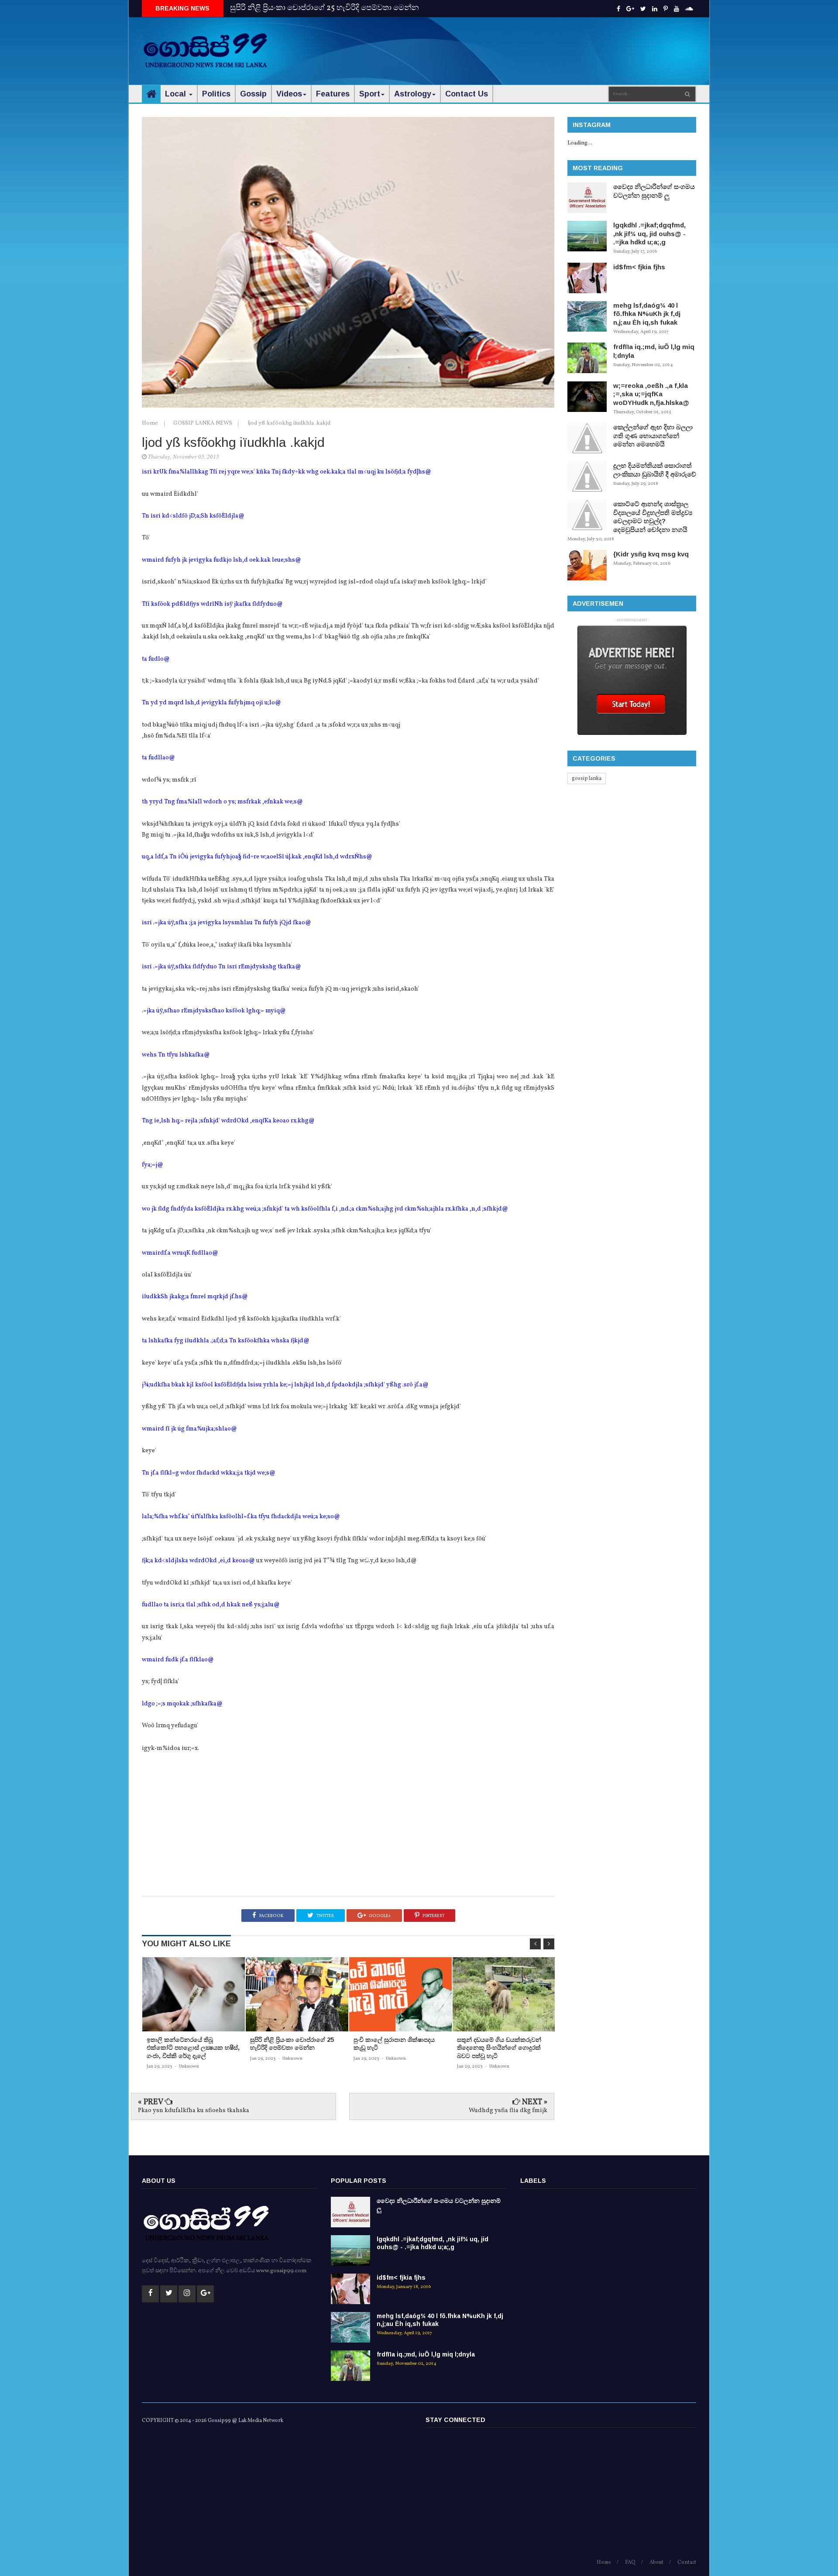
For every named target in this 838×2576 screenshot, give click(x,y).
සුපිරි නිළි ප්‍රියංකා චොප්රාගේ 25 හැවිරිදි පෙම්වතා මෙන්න (325, 8)
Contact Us (467, 94)
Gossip (253, 94)
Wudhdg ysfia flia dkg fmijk (508, 2111)
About (656, 2562)
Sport (370, 94)
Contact (687, 2562)
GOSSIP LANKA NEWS (203, 423)
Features (333, 94)
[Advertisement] (537, 44)
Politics (216, 94)
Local (177, 94)
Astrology (413, 94)
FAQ (630, 2562)
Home (151, 423)
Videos (289, 94)
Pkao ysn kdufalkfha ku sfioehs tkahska (194, 2111)
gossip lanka (587, 779)
